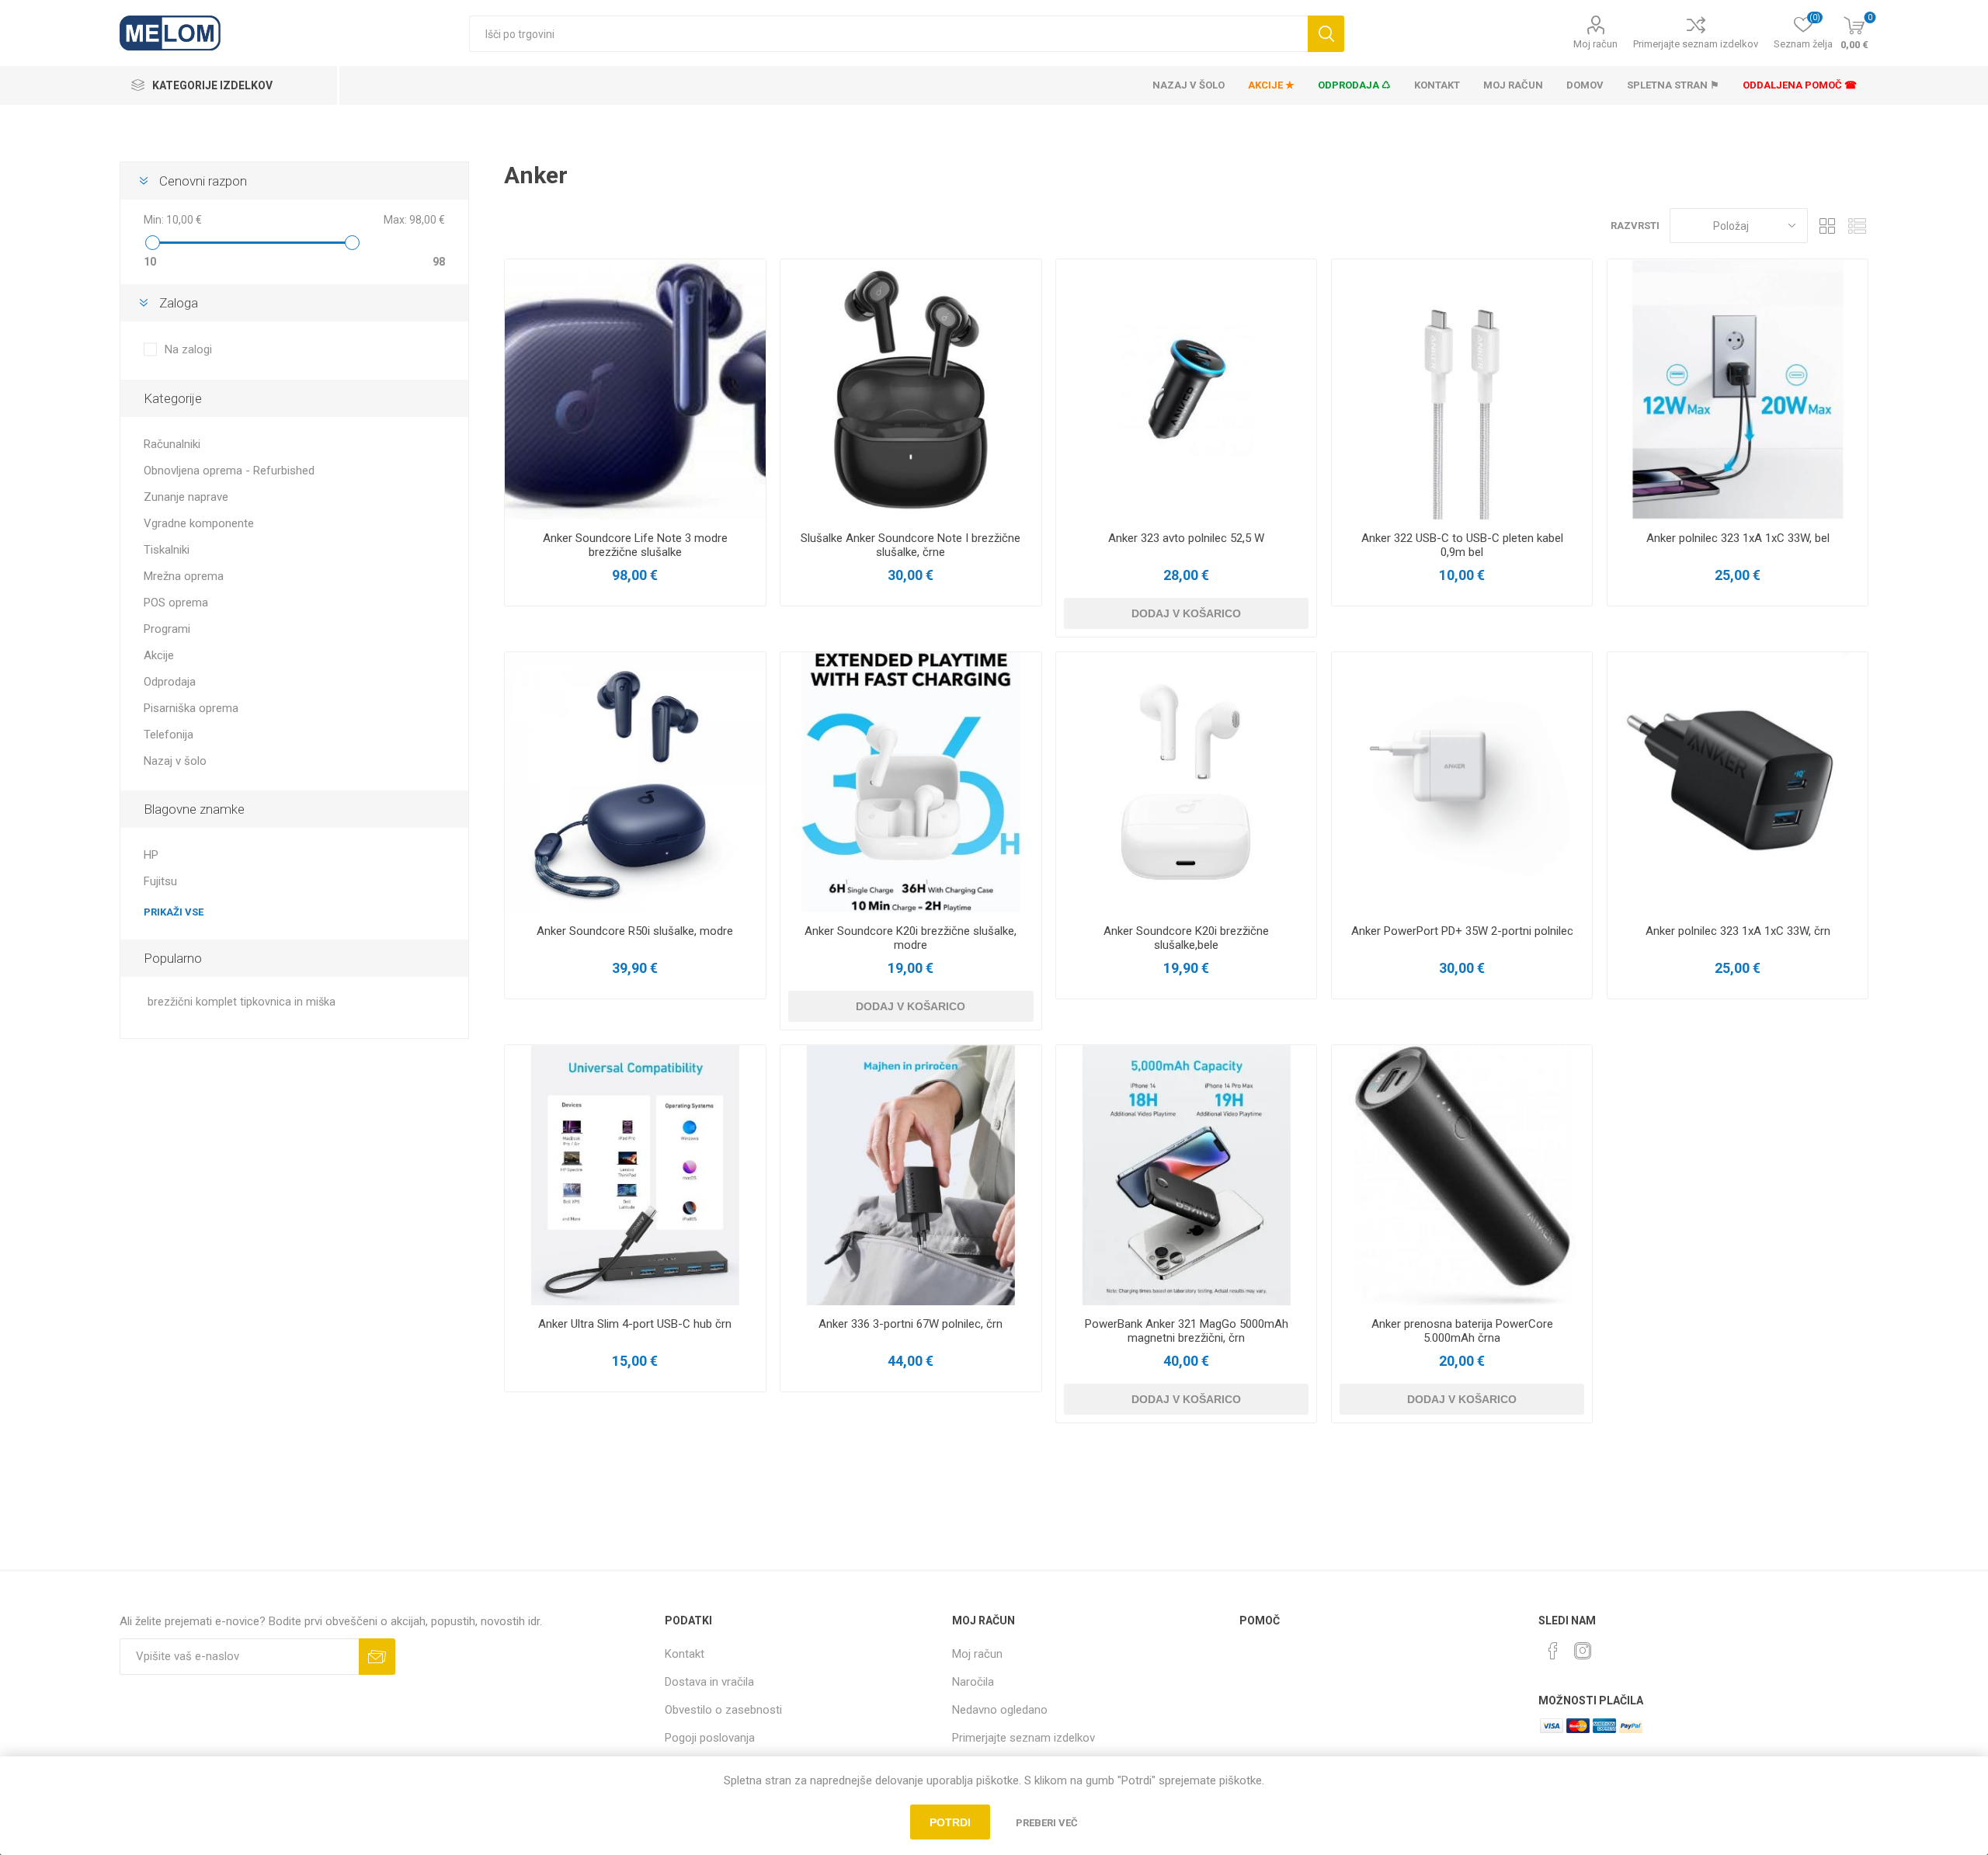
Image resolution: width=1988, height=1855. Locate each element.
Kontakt (685, 1654)
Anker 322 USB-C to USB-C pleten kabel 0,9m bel (1462, 545)
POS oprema (176, 603)
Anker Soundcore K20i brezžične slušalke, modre (911, 938)
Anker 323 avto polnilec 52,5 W (1186, 538)
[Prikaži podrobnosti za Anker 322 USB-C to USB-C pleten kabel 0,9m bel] (1462, 389)
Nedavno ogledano (1000, 1710)
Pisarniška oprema (191, 708)
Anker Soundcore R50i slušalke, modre (635, 931)
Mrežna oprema (184, 576)
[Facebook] (1553, 1651)
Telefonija (169, 735)
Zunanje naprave (186, 497)
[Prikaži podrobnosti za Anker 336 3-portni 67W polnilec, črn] (911, 1175)
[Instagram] (1583, 1651)
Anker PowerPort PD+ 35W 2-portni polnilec (1462, 931)
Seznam (1857, 226)
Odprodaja (170, 682)
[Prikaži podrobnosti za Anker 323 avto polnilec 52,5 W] (1186, 389)
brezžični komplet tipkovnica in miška (242, 1002)
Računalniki (172, 444)
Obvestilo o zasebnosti (723, 1710)
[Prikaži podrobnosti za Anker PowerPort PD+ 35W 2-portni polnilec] (1462, 782)
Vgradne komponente (199, 523)
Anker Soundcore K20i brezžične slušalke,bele (1186, 938)
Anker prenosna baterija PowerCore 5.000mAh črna (1462, 1331)
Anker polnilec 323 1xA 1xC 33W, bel (1738, 538)
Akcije (159, 655)
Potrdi (950, 1822)
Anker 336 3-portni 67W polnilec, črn (911, 1324)
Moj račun (1595, 44)
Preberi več (1047, 1823)
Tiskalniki (167, 550)
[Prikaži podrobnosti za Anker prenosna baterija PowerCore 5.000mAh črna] (1462, 1175)
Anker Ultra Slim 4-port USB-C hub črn (635, 1324)
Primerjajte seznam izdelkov (1696, 44)
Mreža (1827, 226)
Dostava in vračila (709, 1682)
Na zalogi (188, 349)
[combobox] (888, 34)
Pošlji (377, 1657)
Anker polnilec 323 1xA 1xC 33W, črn (1738, 931)
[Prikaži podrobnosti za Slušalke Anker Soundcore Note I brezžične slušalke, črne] (911, 389)
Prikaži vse (174, 912)
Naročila (973, 1682)
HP (151, 855)
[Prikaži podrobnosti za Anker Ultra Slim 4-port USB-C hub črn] (635, 1175)
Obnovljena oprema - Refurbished (229, 471)
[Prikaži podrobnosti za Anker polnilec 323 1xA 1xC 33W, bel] (1738, 389)
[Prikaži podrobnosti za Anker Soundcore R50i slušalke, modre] (635, 782)
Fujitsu (160, 881)
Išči (1326, 34)
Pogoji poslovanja (710, 1738)
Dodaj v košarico (1186, 613)
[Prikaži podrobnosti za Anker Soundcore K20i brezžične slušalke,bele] (1186, 782)
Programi (167, 629)
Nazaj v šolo (175, 761)
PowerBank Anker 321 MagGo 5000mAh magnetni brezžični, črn (1187, 1331)
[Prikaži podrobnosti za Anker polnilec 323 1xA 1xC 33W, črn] (1738, 782)
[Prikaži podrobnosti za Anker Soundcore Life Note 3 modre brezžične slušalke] (635, 389)
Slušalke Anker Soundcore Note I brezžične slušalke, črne (911, 545)
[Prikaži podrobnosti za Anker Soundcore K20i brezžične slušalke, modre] (911, 782)
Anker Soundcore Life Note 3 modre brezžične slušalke (635, 545)
